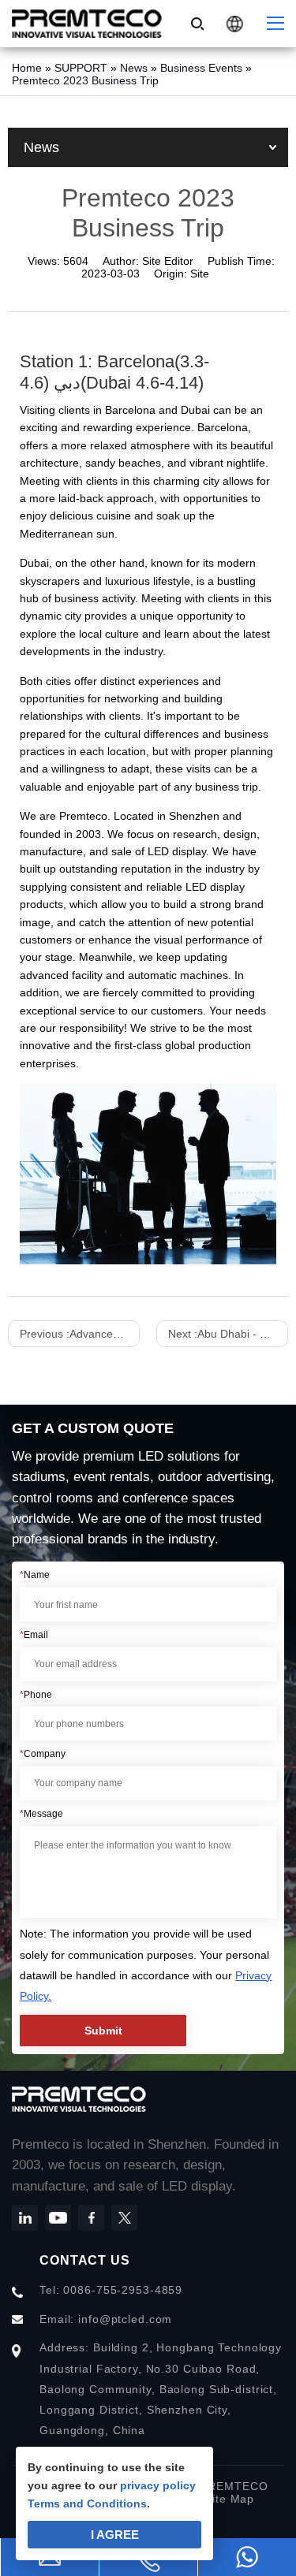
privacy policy (158, 2485)
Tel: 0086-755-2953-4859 (111, 2290)
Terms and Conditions (87, 2503)
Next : (228, 1334)
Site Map (229, 2499)
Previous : (80, 1334)
